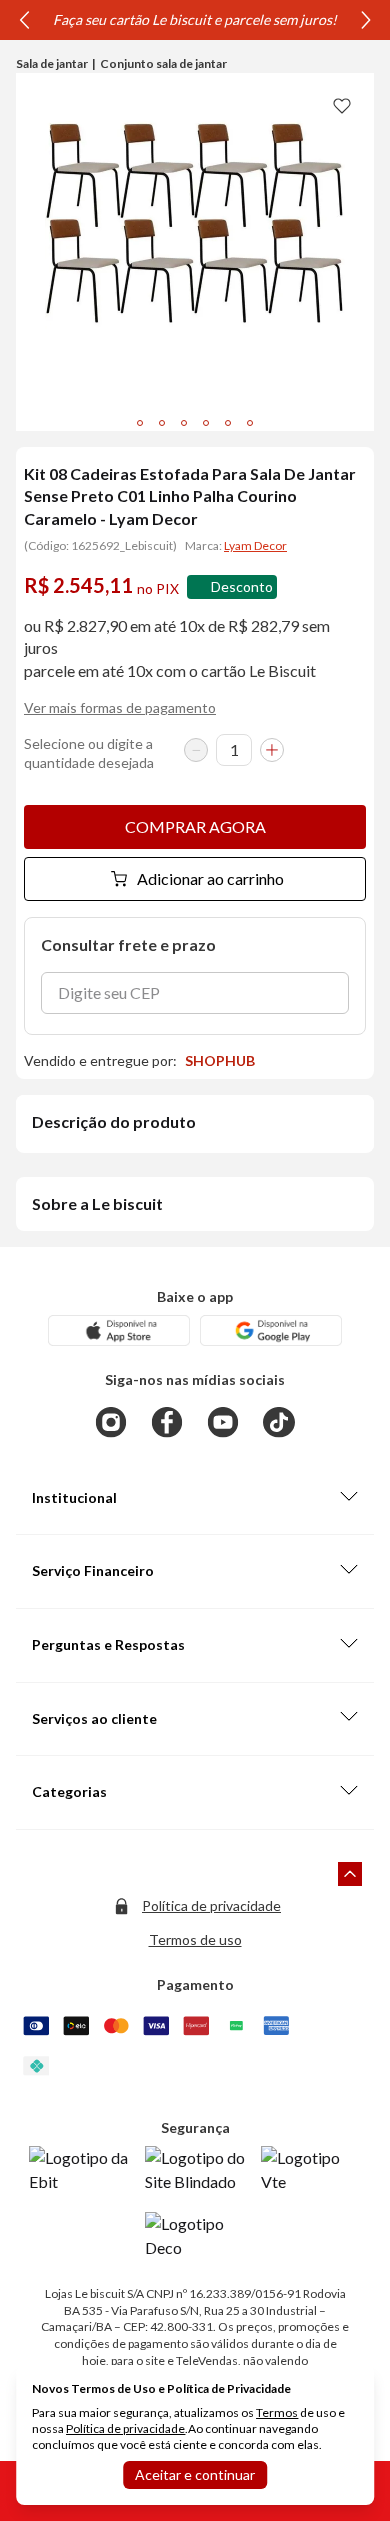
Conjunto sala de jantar (163, 63)
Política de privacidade (211, 1905)
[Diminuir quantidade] (196, 750)
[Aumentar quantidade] (272, 750)
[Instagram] (111, 1422)
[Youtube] (223, 1422)
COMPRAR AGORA (195, 826)
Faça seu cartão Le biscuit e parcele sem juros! (195, 19)
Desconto (242, 586)
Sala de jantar (52, 63)
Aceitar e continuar (195, 2474)
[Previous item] (24, 20)
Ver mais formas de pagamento (120, 707)
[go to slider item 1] (162, 423)
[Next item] (366, 20)
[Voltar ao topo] (350, 1874)
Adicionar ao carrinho (210, 878)
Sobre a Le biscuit (97, 1203)
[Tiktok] (279, 1422)
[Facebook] (167, 1422)
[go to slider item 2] (184, 423)
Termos (277, 2412)
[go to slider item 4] (228, 423)
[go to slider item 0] (140, 423)
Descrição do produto (114, 1121)
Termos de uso (195, 1939)
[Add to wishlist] (342, 105)
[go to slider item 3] (206, 423)
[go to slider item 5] (250, 423)
